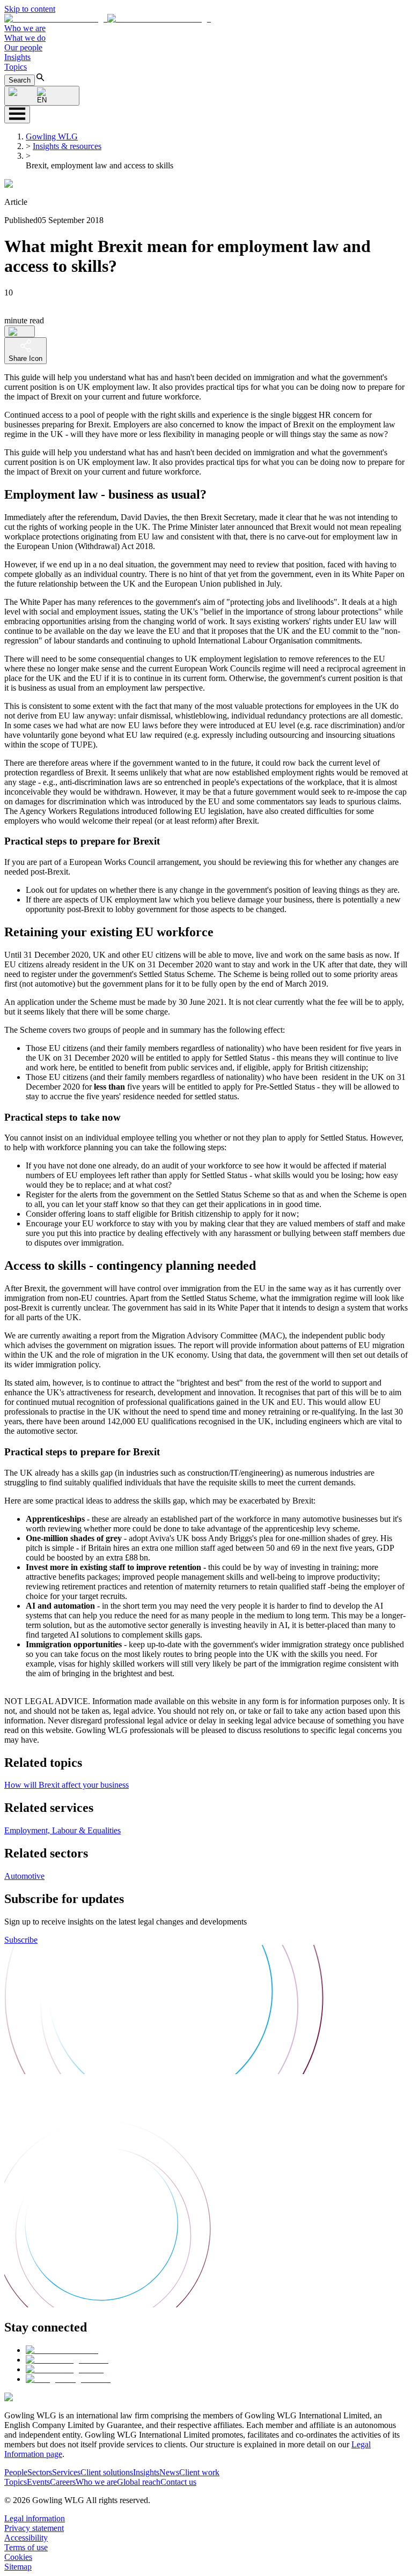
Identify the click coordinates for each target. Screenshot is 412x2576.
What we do (25, 38)
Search (20, 80)
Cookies (18, 2557)
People (16, 2472)
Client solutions (107, 2472)
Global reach (139, 2482)
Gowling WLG (52, 136)
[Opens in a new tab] (62, 2350)
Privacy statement (34, 2528)
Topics (16, 67)
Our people (23, 47)
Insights (17, 57)
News (169, 2472)
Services (66, 2472)
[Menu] (17, 114)
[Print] (20, 331)
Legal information (35, 2518)
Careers (63, 2482)
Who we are (25, 28)
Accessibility (26, 2538)
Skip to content (30, 9)
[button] (108, 18)
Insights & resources (67, 146)
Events (38, 2482)
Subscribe (21, 1940)
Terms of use (26, 2547)
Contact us (178, 2482)
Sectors (40, 2472)
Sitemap (18, 2567)
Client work (199, 2472)
